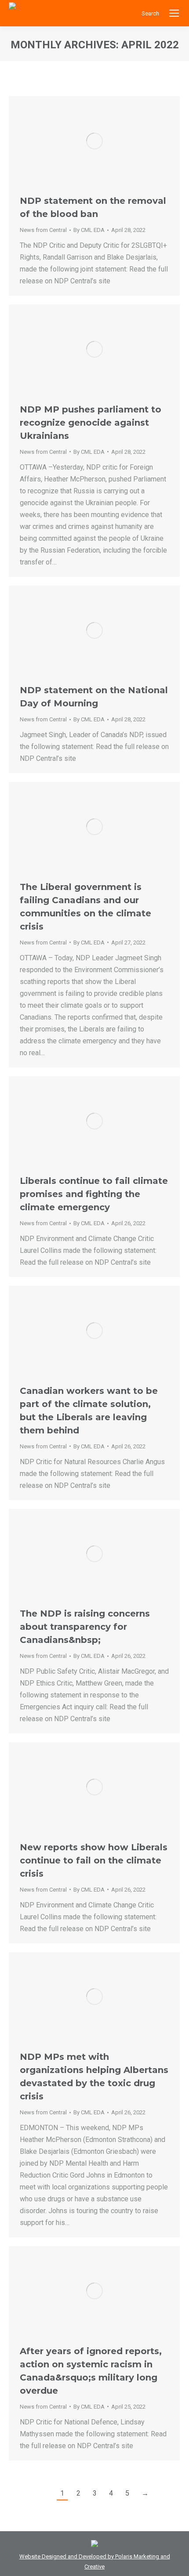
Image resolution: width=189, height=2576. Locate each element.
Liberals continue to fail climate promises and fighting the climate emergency (94, 1194)
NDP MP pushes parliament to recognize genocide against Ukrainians (91, 423)
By (89, 230)
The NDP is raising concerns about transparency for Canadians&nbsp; (85, 1627)
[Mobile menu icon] (174, 13)
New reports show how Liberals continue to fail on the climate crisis (94, 1860)
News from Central (43, 230)
